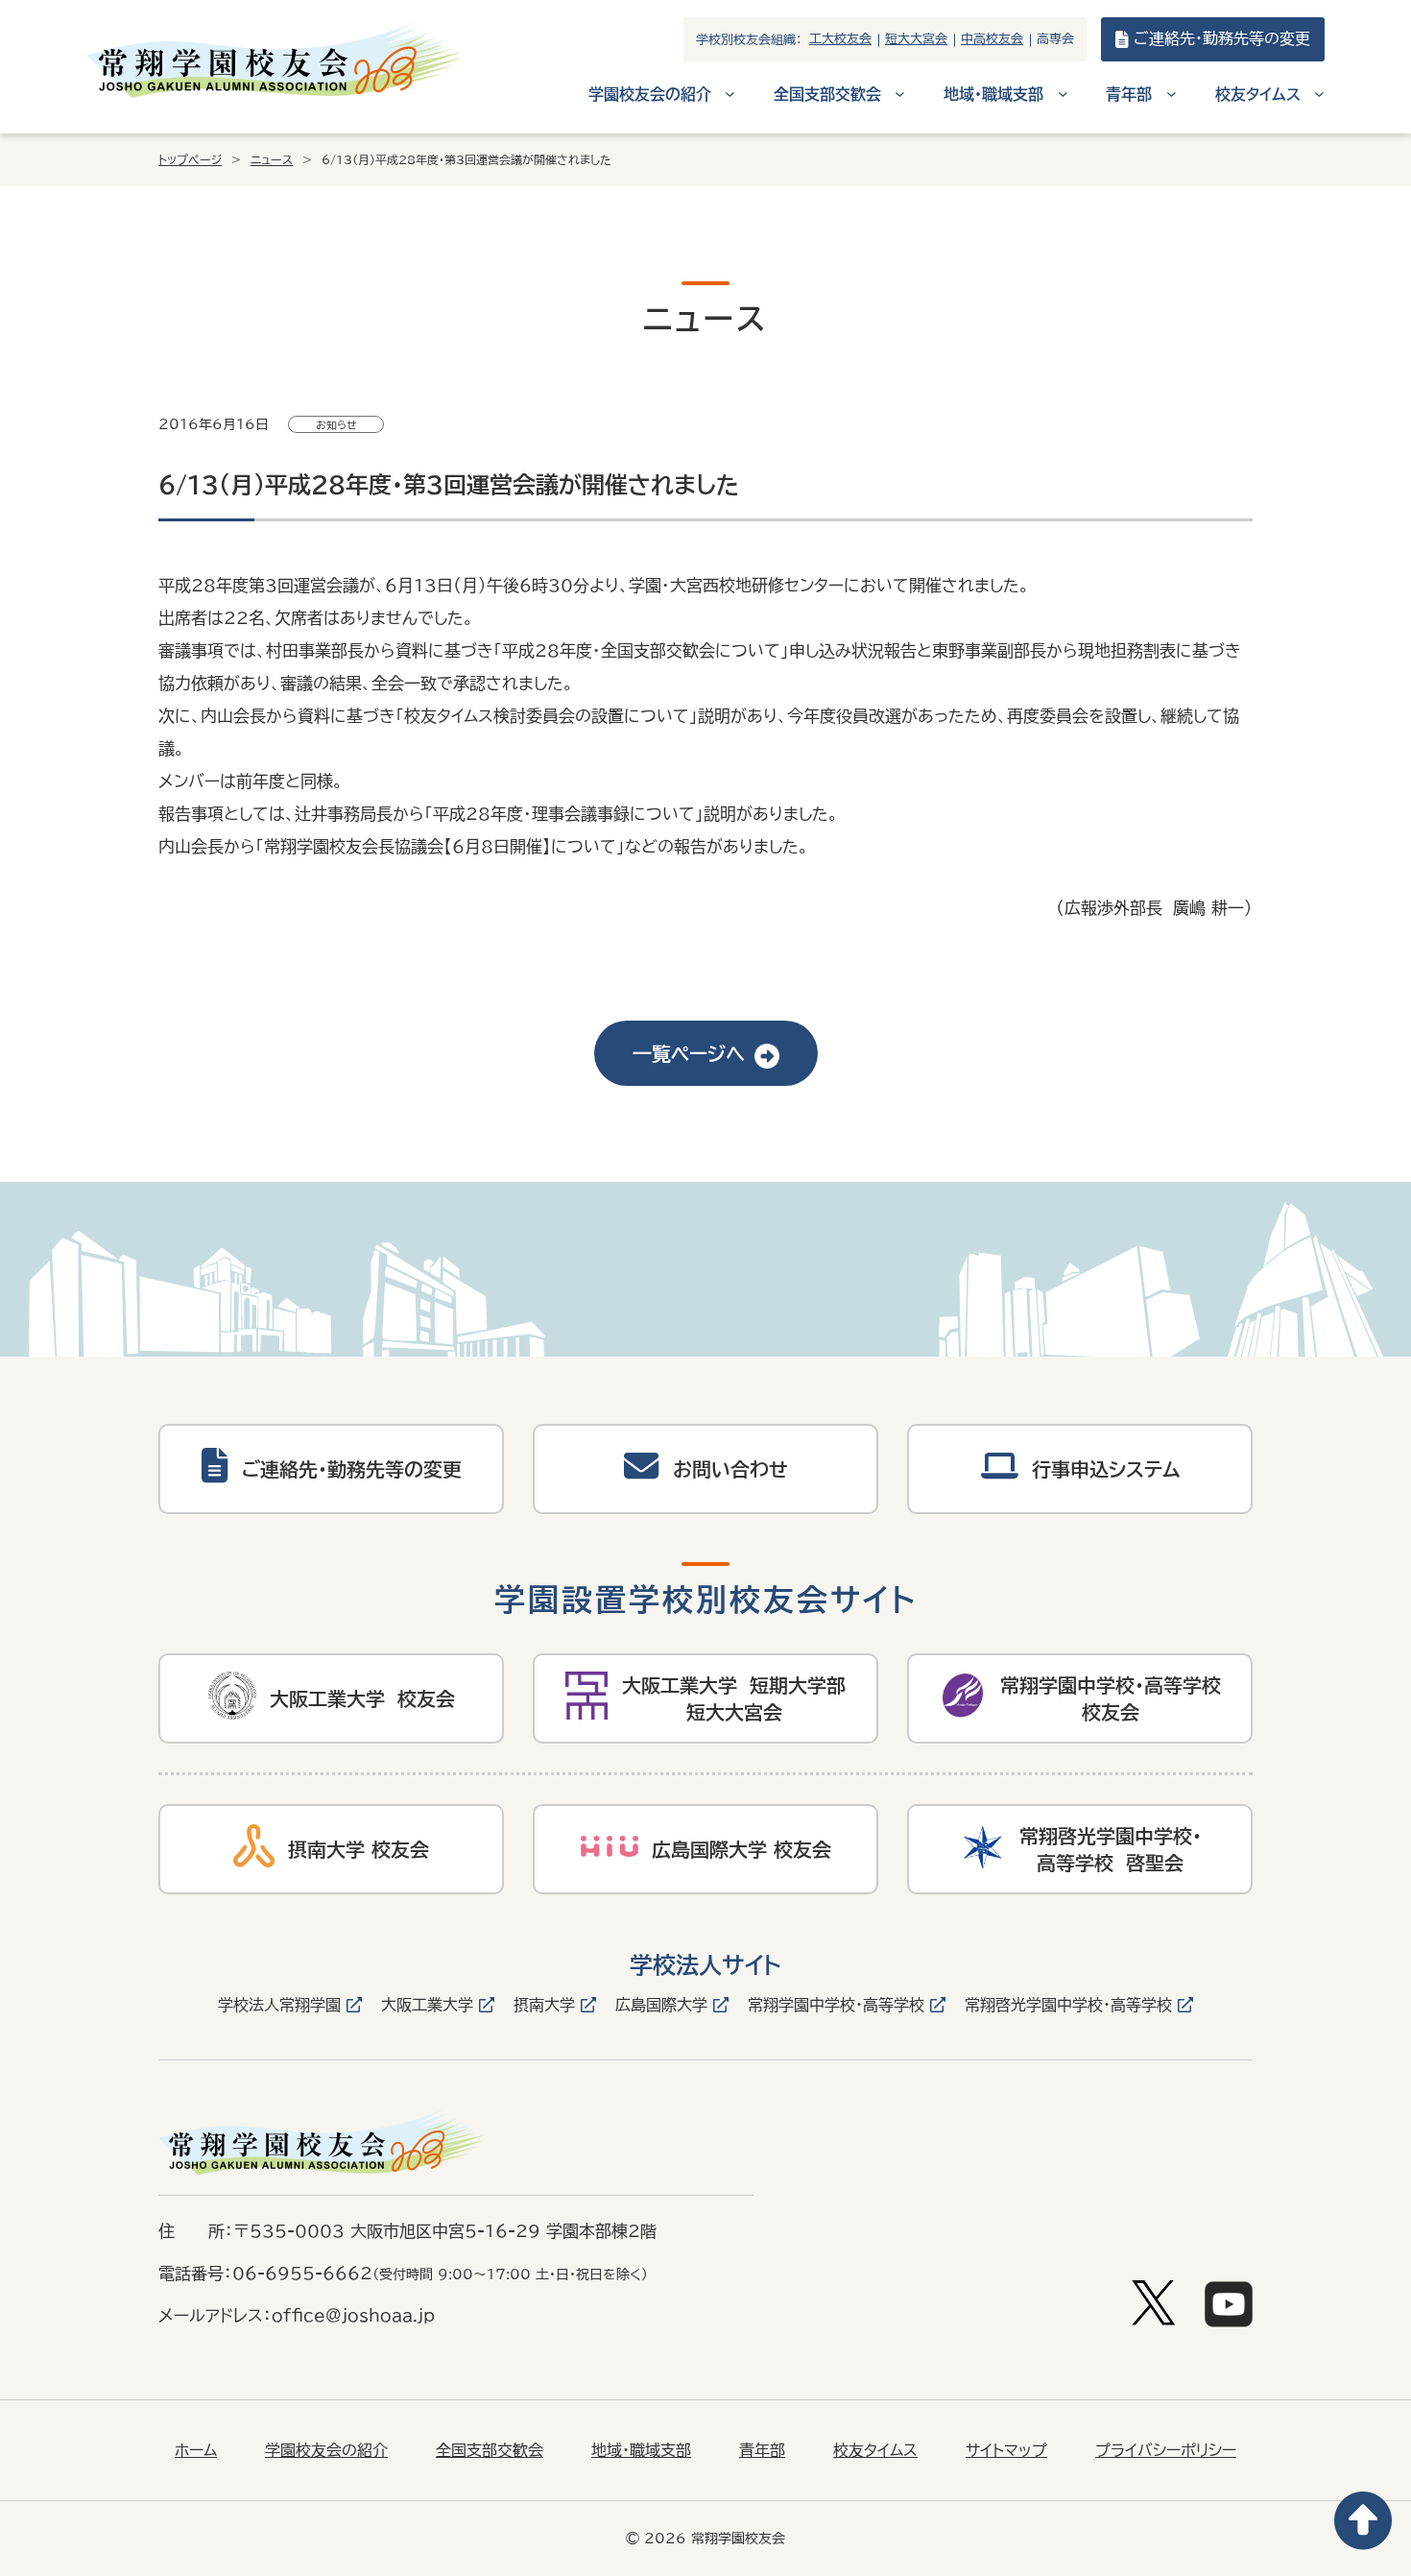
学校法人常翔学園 (279, 2005)
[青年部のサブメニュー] (1172, 94)
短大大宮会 (916, 39)
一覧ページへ (689, 1053)
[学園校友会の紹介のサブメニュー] (730, 94)
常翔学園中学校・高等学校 (836, 2005)
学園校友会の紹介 (326, 2450)
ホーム (196, 2450)
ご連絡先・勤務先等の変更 (1222, 38)
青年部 (762, 2450)
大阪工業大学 (427, 2005)
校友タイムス (875, 2450)
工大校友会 (840, 39)
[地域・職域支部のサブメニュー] (1063, 94)
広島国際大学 (661, 2005)
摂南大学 (544, 2005)
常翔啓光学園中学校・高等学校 (1068, 2005)
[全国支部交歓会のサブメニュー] (900, 94)
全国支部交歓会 (490, 2450)
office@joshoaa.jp (353, 2315)
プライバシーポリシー (1166, 2450)
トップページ (190, 159)
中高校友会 (992, 39)
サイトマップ (1006, 2450)
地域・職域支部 (641, 2450)
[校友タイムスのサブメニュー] (1319, 94)
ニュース (272, 159)
